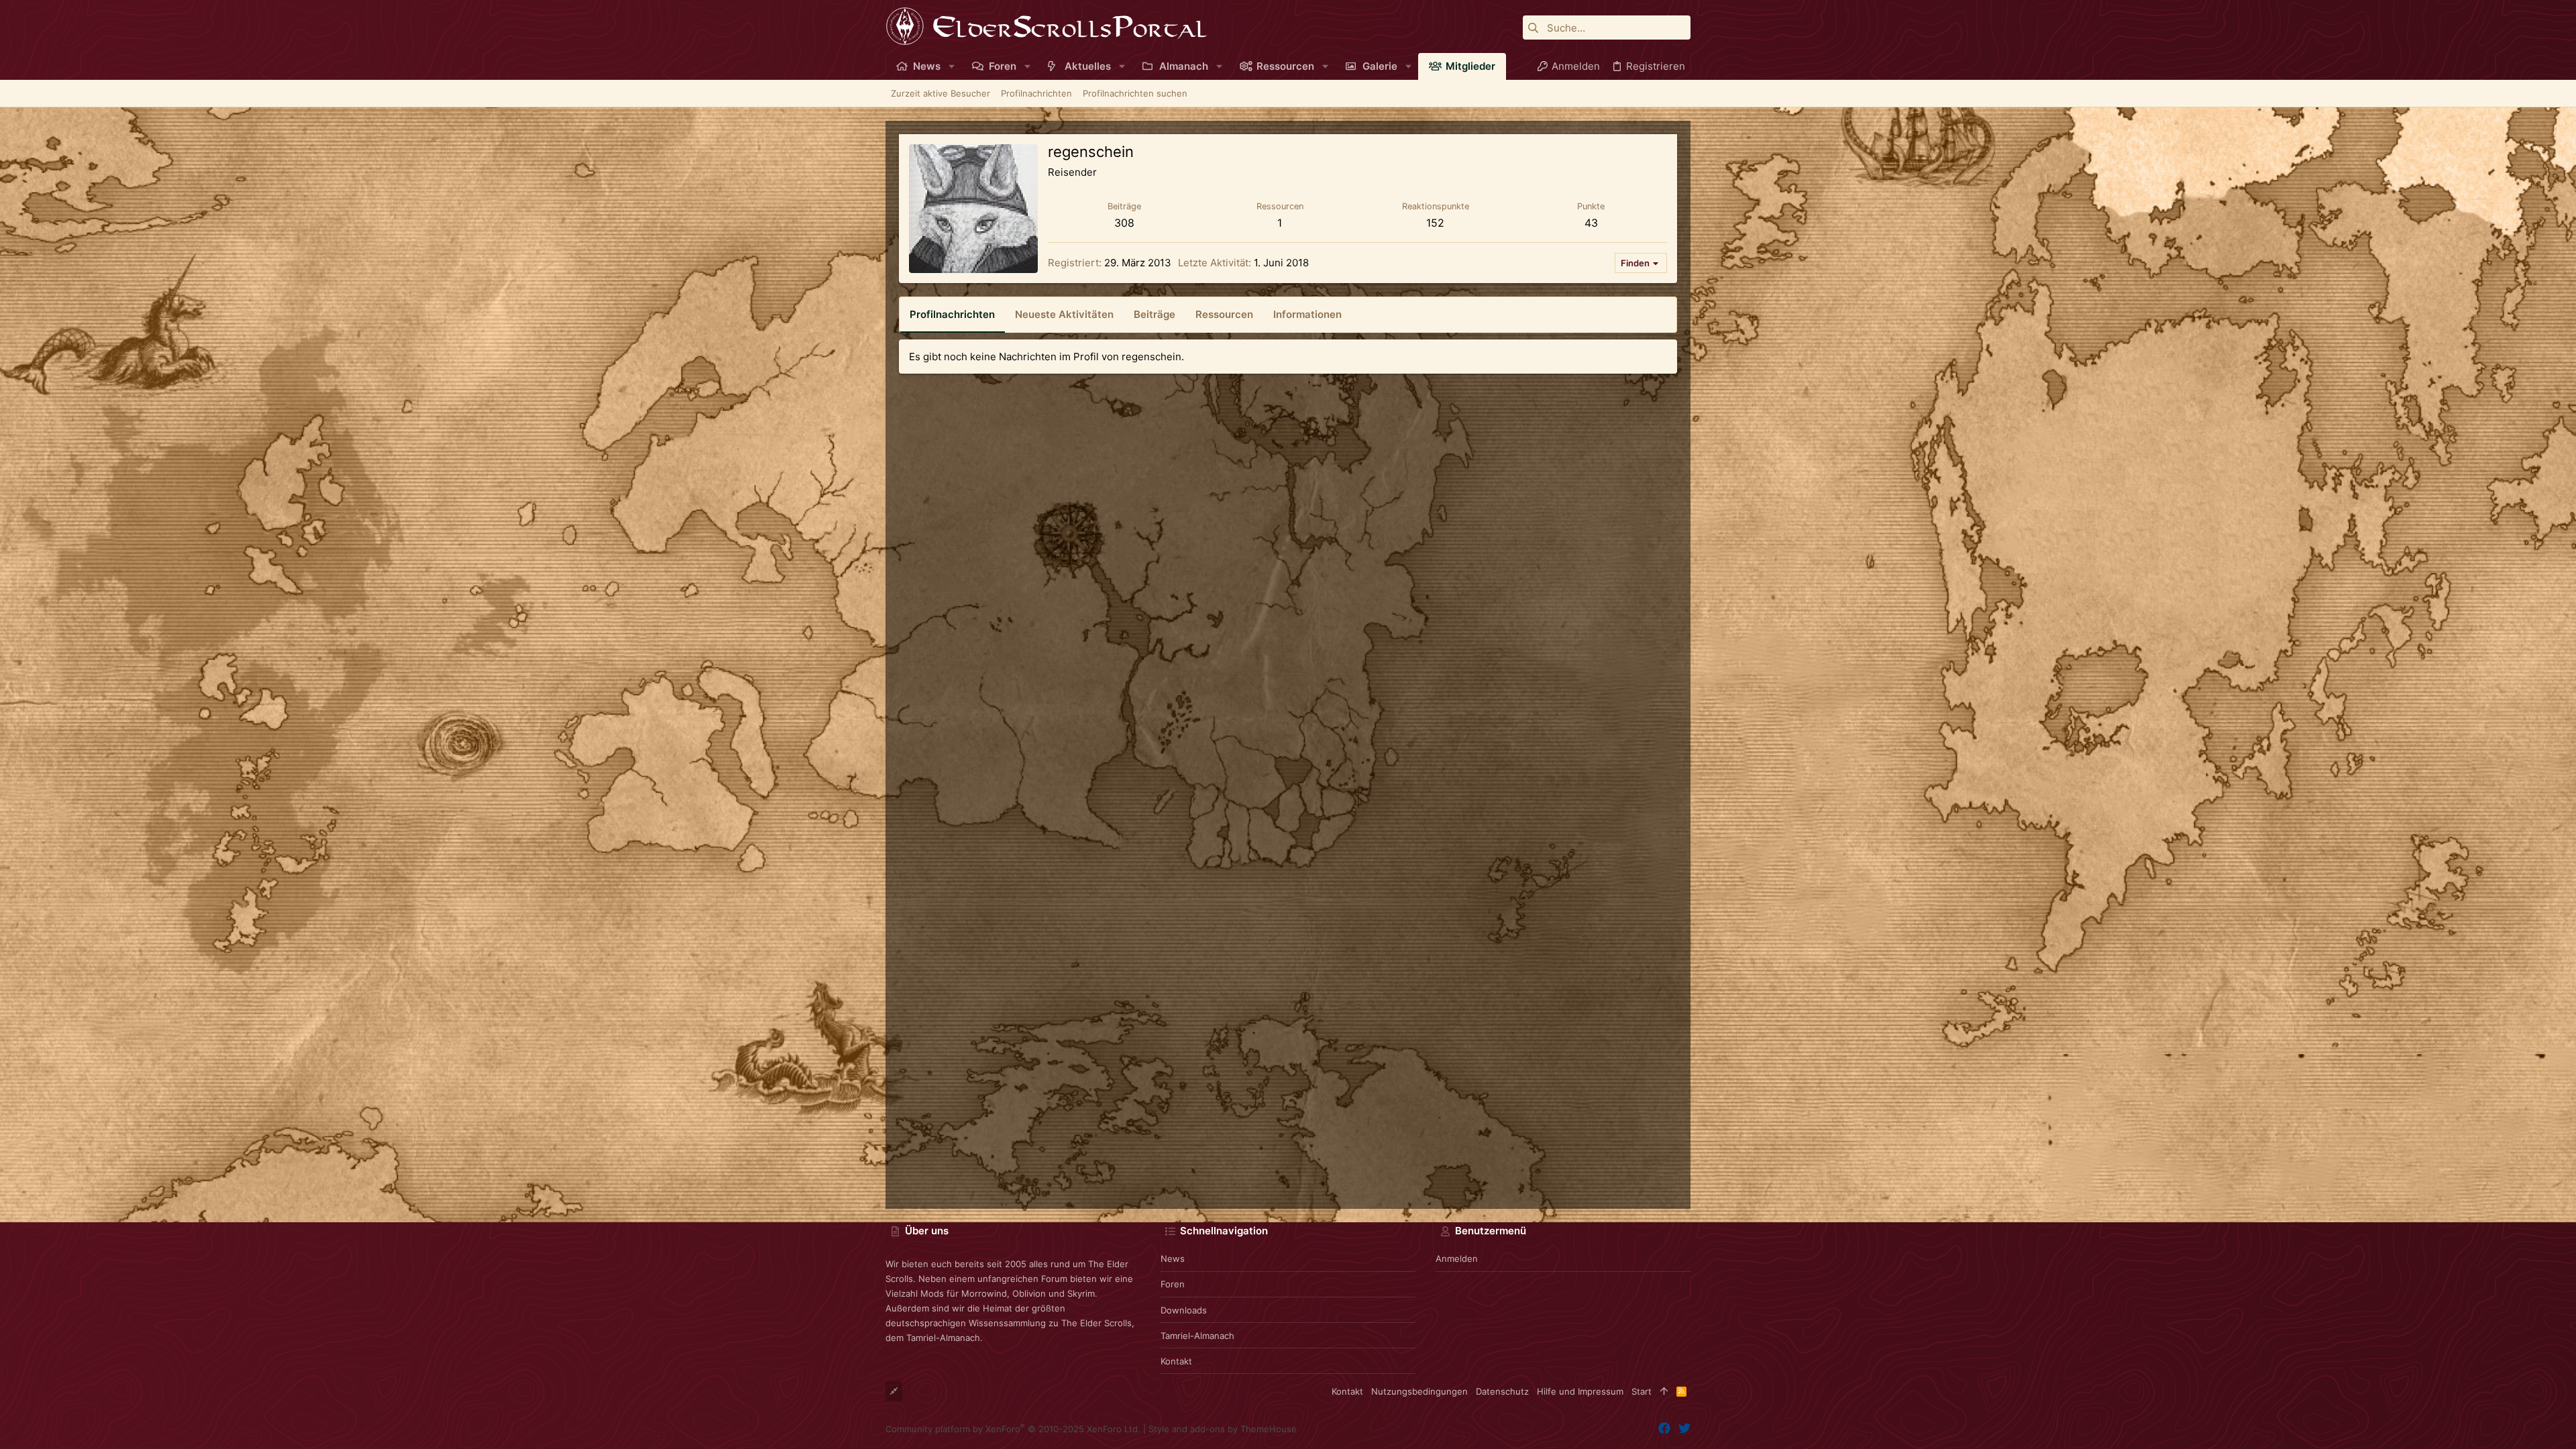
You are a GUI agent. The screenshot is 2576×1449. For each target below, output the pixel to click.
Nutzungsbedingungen (1419, 1391)
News (1173, 1258)
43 (1591, 223)
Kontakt (1176, 1361)
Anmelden (1457, 1258)
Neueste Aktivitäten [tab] (1064, 314)
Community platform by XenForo (1013, 1429)
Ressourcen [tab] (1224, 314)
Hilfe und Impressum (1580, 1391)
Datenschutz (1502, 1391)
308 (1124, 223)
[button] (952, 66)
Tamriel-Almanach (1197, 1336)
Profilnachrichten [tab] (952, 314)
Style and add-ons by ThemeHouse (1223, 1429)
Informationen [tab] (1307, 314)
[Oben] (1664, 1391)
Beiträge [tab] (1155, 314)
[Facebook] (1664, 1429)
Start (1642, 1391)
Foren (1173, 1284)
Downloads (1184, 1310)
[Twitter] (1684, 1429)
